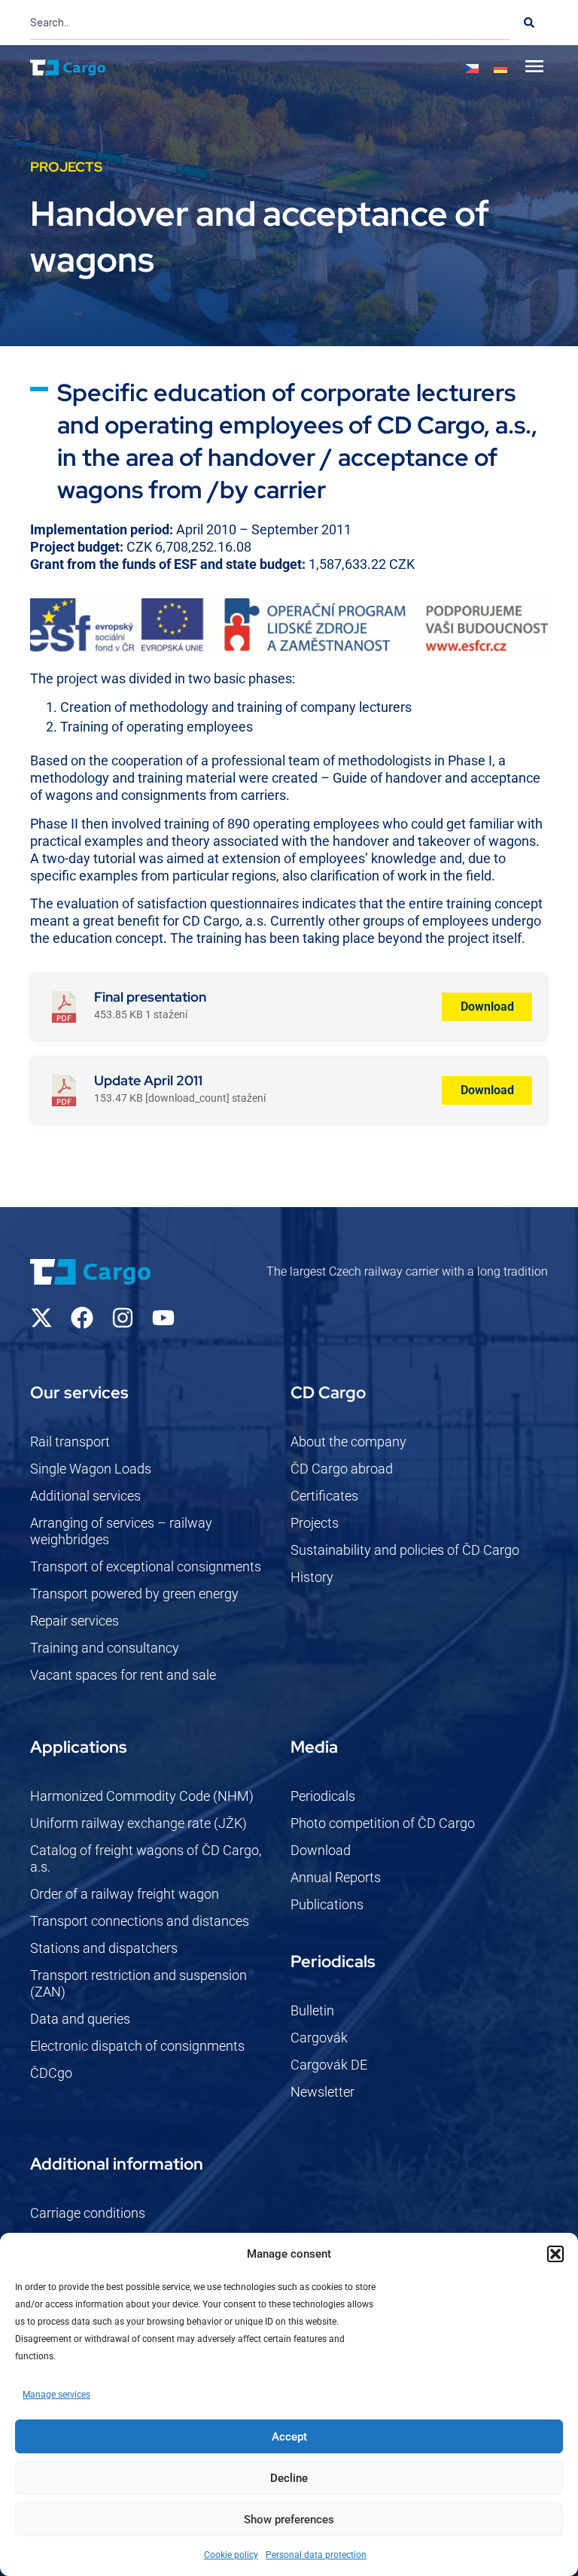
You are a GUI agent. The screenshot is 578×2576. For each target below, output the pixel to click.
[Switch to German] (500, 68)
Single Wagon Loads (91, 1469)
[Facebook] (82, 1318)
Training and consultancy (105, 1648)
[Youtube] (163, 1318)
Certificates (324, 1496)
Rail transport (70, 1442)
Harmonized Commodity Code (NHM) (142, 1796)
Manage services (56, 2395)
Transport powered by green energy (134, 1594)
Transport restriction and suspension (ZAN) (138, 1983)
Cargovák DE (329, 2065)
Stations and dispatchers (104, 1948)
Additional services (85, 1496)
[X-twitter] (41, 1318)
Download (487, 1007)
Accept (289, 2437)
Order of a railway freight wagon (125, 1894)
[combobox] (270, 23)
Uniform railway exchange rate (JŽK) (138, 1823)
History (312, 1577)
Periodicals (323, 1796)
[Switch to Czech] (472, 68)
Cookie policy (231, 2555)
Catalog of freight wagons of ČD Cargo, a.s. (146, 1858)
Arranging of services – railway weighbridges (121, 1531)
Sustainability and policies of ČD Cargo (405, 1550)
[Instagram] (123, 1318)
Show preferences (289, 2520)
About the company (348, 1442)
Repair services (75, 1621)
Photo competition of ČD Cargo (383, 1823)
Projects (315, 1523)
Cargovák (319, 2038)
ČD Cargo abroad (342, 1469)
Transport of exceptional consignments (146, 1566)
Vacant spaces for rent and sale (123, 1675)
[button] (555, 2254)
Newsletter (322, 2092)
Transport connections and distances (140, 1921)
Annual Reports (336, 1877)
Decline (289, 2478)
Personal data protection (316, 2555)
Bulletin (312, 2010)
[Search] (529, 23)
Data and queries (80, 2019)
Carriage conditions (88, 2213)
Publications (327, 1904)
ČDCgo (51, 2073)
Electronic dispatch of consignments (137, 2046)
